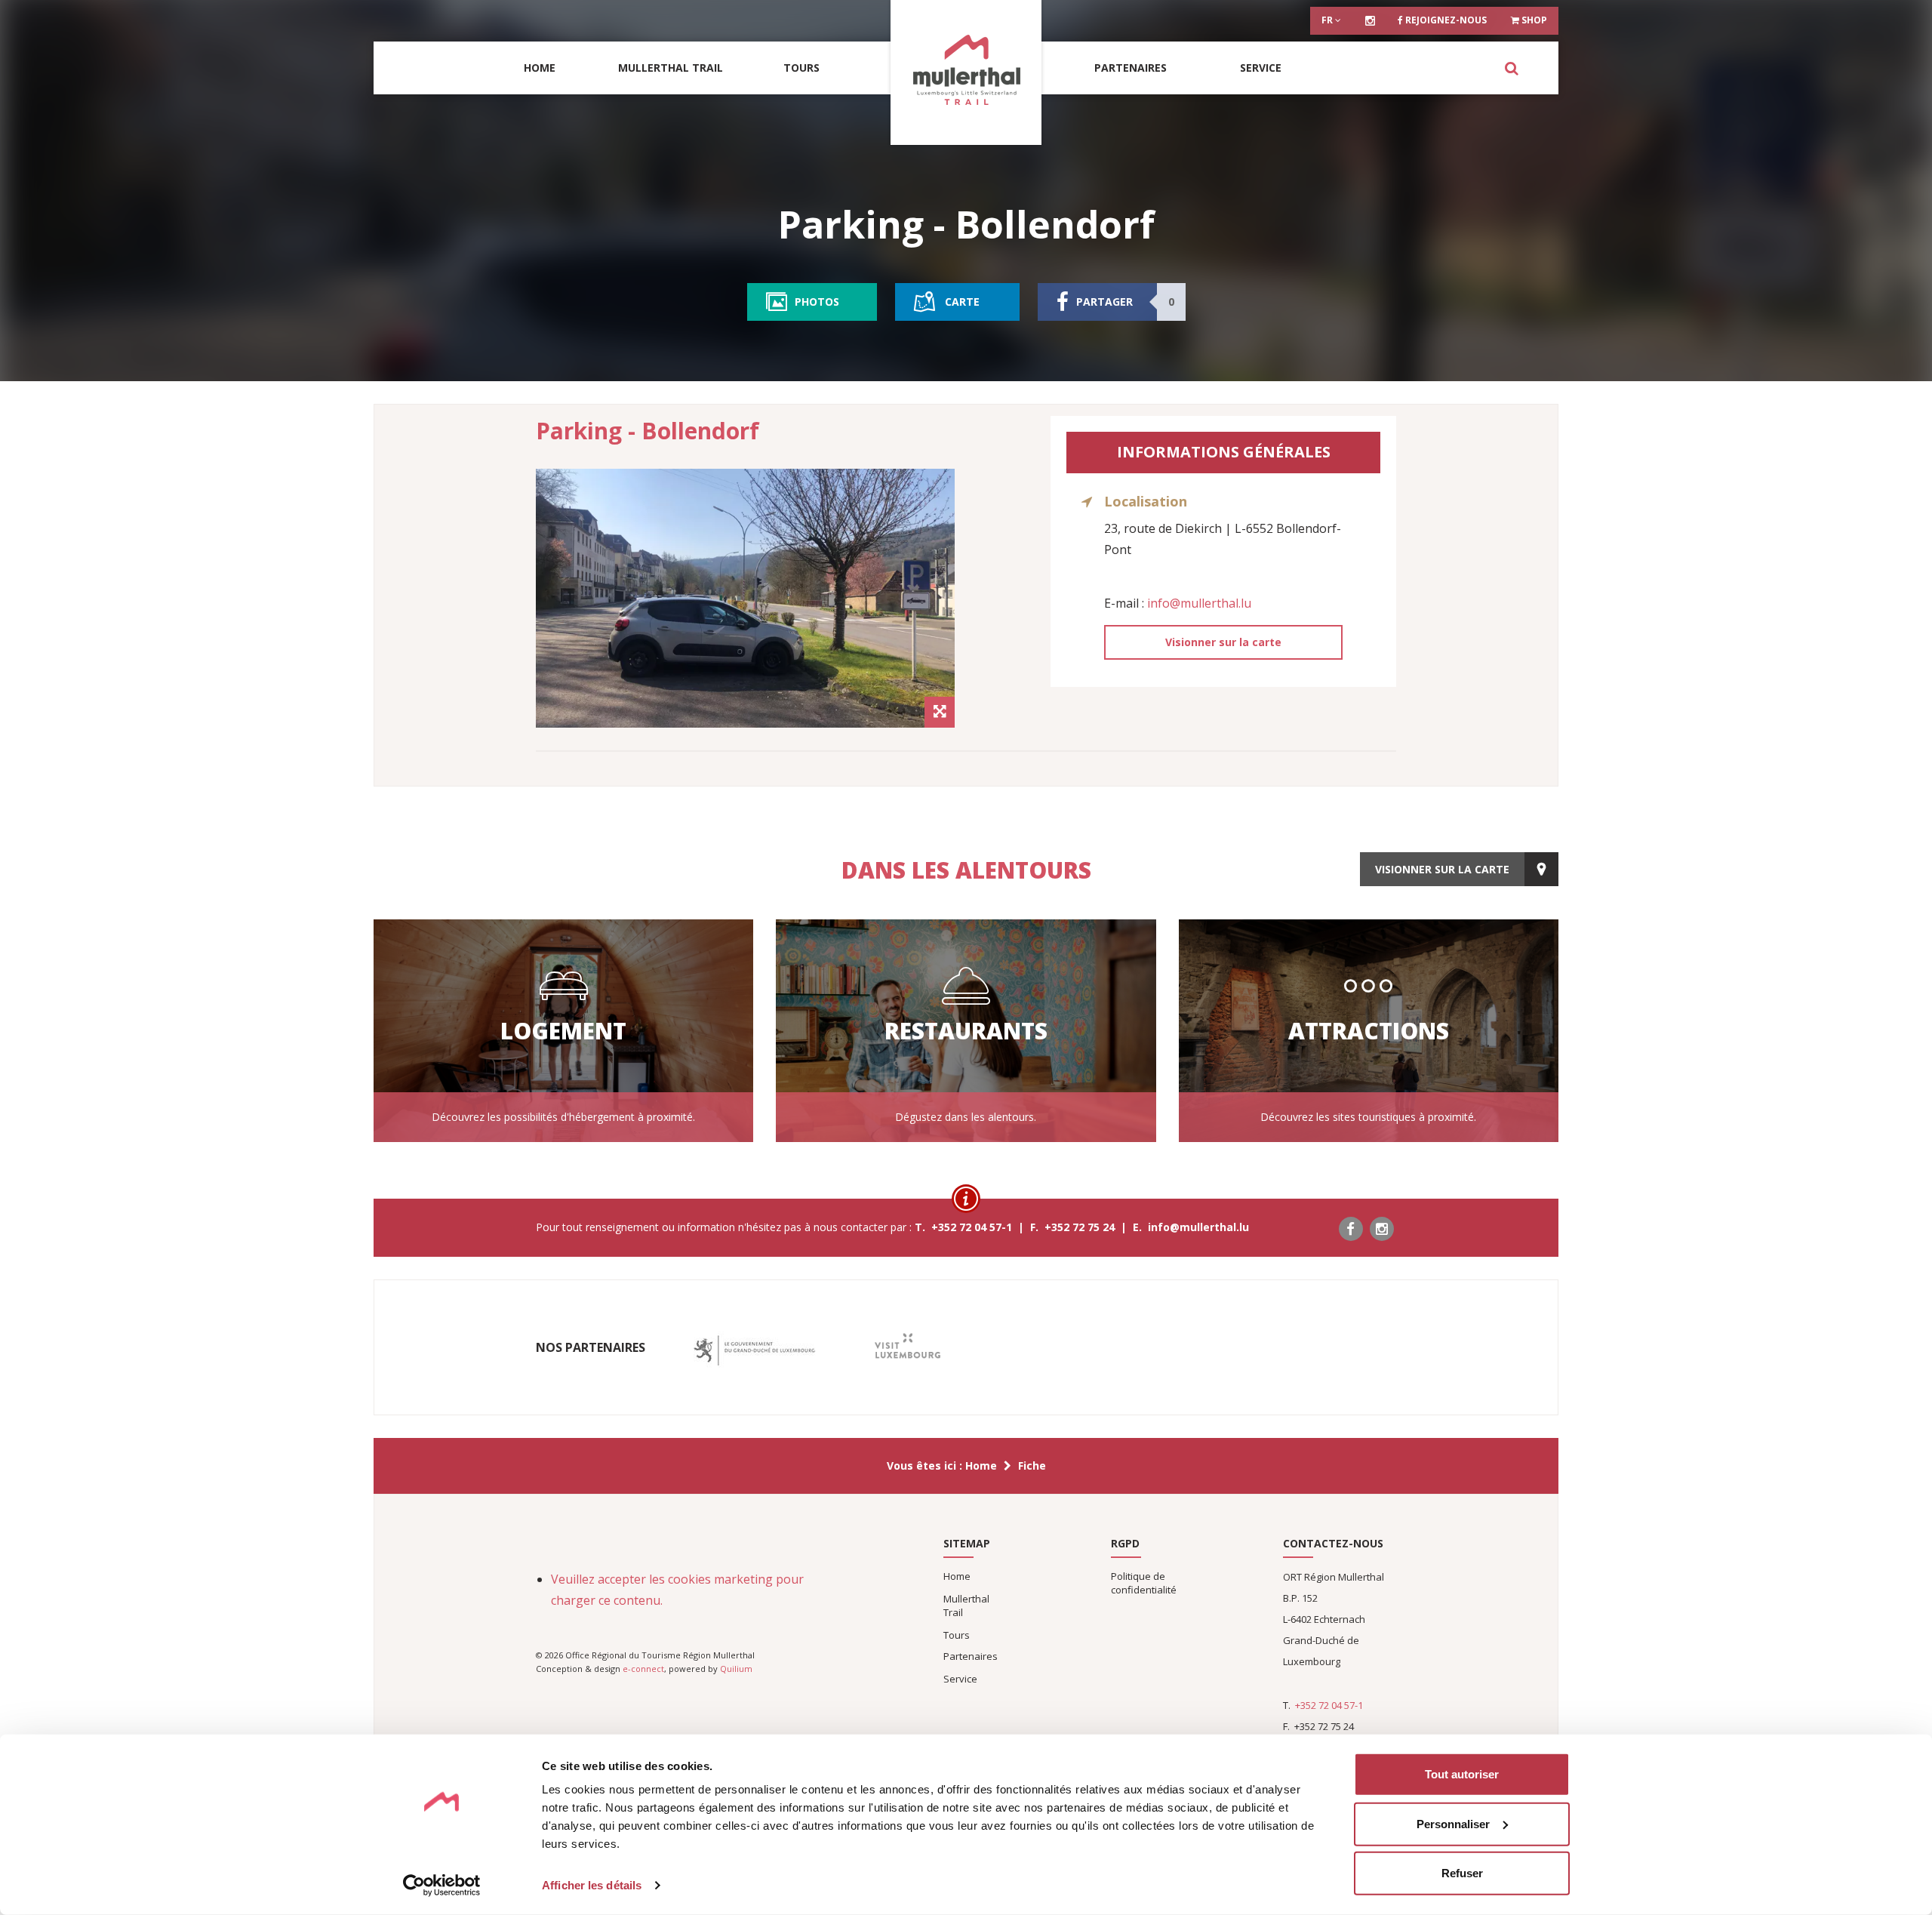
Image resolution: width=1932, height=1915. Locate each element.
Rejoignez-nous (1445, 20)
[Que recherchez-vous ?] (1511, 68)
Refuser (1462, 1873)
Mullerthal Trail (671, 68)
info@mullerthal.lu (1199, 603)
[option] (745, 598)
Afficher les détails (592, 1885)
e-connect (643, 1669)
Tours (801, 68)
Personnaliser (1453, 1823)
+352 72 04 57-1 (1329, 1705)
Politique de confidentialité (1144, 1583)
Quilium (736, 1669)
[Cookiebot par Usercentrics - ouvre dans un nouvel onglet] (442, 1886)
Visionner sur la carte (1223, 642)
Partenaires (1131, 68)
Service (1261, 68)
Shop (1533, 20)
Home (540, 68)
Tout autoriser (1462, 1774)
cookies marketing (720, 1579)
